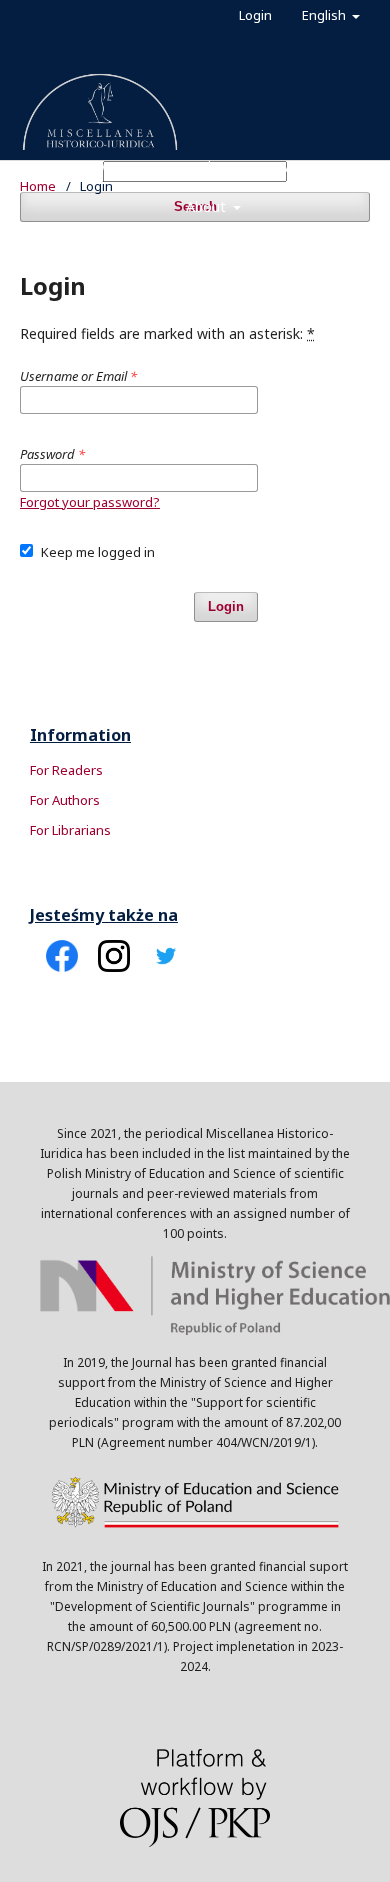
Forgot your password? (90, 502)
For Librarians (70, 830)
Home (38, 186)
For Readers (66, 770)
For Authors (65, 800)
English (325, 15)
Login (255, 15)
